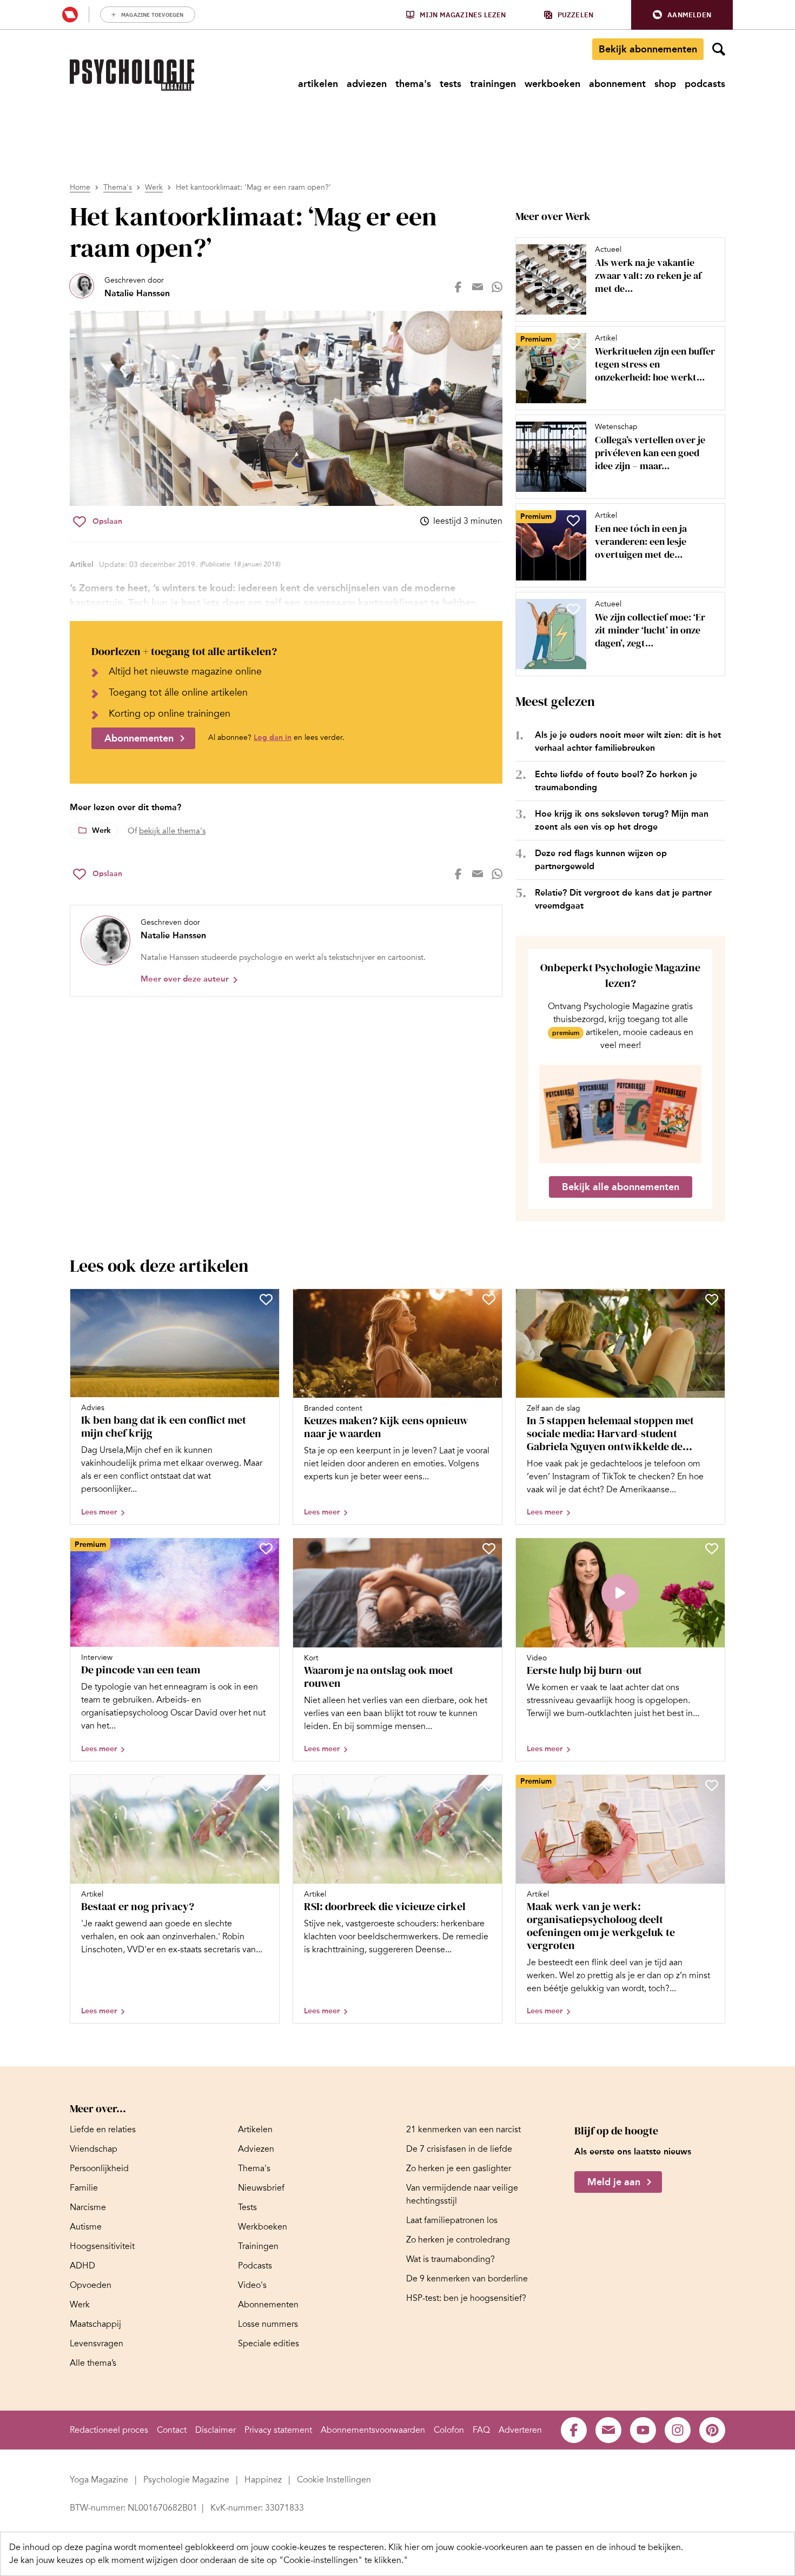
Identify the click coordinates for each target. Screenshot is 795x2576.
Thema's (118, 187)
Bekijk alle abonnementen (621, 1187)
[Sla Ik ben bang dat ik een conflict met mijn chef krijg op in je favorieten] (266, 1299)
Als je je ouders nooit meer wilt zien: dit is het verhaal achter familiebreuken (628, 741)
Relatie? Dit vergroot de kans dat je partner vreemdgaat (623, 899)
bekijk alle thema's (172, 831)
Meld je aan (614, 2183)
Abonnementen (139, 738)
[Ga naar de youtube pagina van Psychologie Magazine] (643, 2430)
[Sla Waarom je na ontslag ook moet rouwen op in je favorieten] (489, 1549)
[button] (682, 15)
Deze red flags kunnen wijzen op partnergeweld (601, 860)
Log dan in (273, 738)
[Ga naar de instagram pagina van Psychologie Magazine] (678, 2430)
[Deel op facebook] (458, 287)
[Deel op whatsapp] (497, 287)
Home (80, 187)
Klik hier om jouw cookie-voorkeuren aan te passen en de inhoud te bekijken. (536, 2547)
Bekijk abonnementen (648, 49)
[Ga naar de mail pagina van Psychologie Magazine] (608, 2430)
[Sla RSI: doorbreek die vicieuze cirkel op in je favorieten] (489, 1785)
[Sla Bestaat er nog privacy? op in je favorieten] (266, 1785)
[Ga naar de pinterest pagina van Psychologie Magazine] (712, 2430)
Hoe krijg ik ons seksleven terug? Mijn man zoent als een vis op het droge (622, 820)
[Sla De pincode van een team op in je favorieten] (266, 1549)
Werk (154, 187)
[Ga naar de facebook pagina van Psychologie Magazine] (574, 2430)
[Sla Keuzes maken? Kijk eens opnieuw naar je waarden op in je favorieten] (489, 1299)
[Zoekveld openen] (719, 49)
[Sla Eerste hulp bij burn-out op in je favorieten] (712, 1549)
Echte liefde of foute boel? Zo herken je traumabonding (616, 781)
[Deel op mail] (478, 287)
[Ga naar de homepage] (132, 75)
